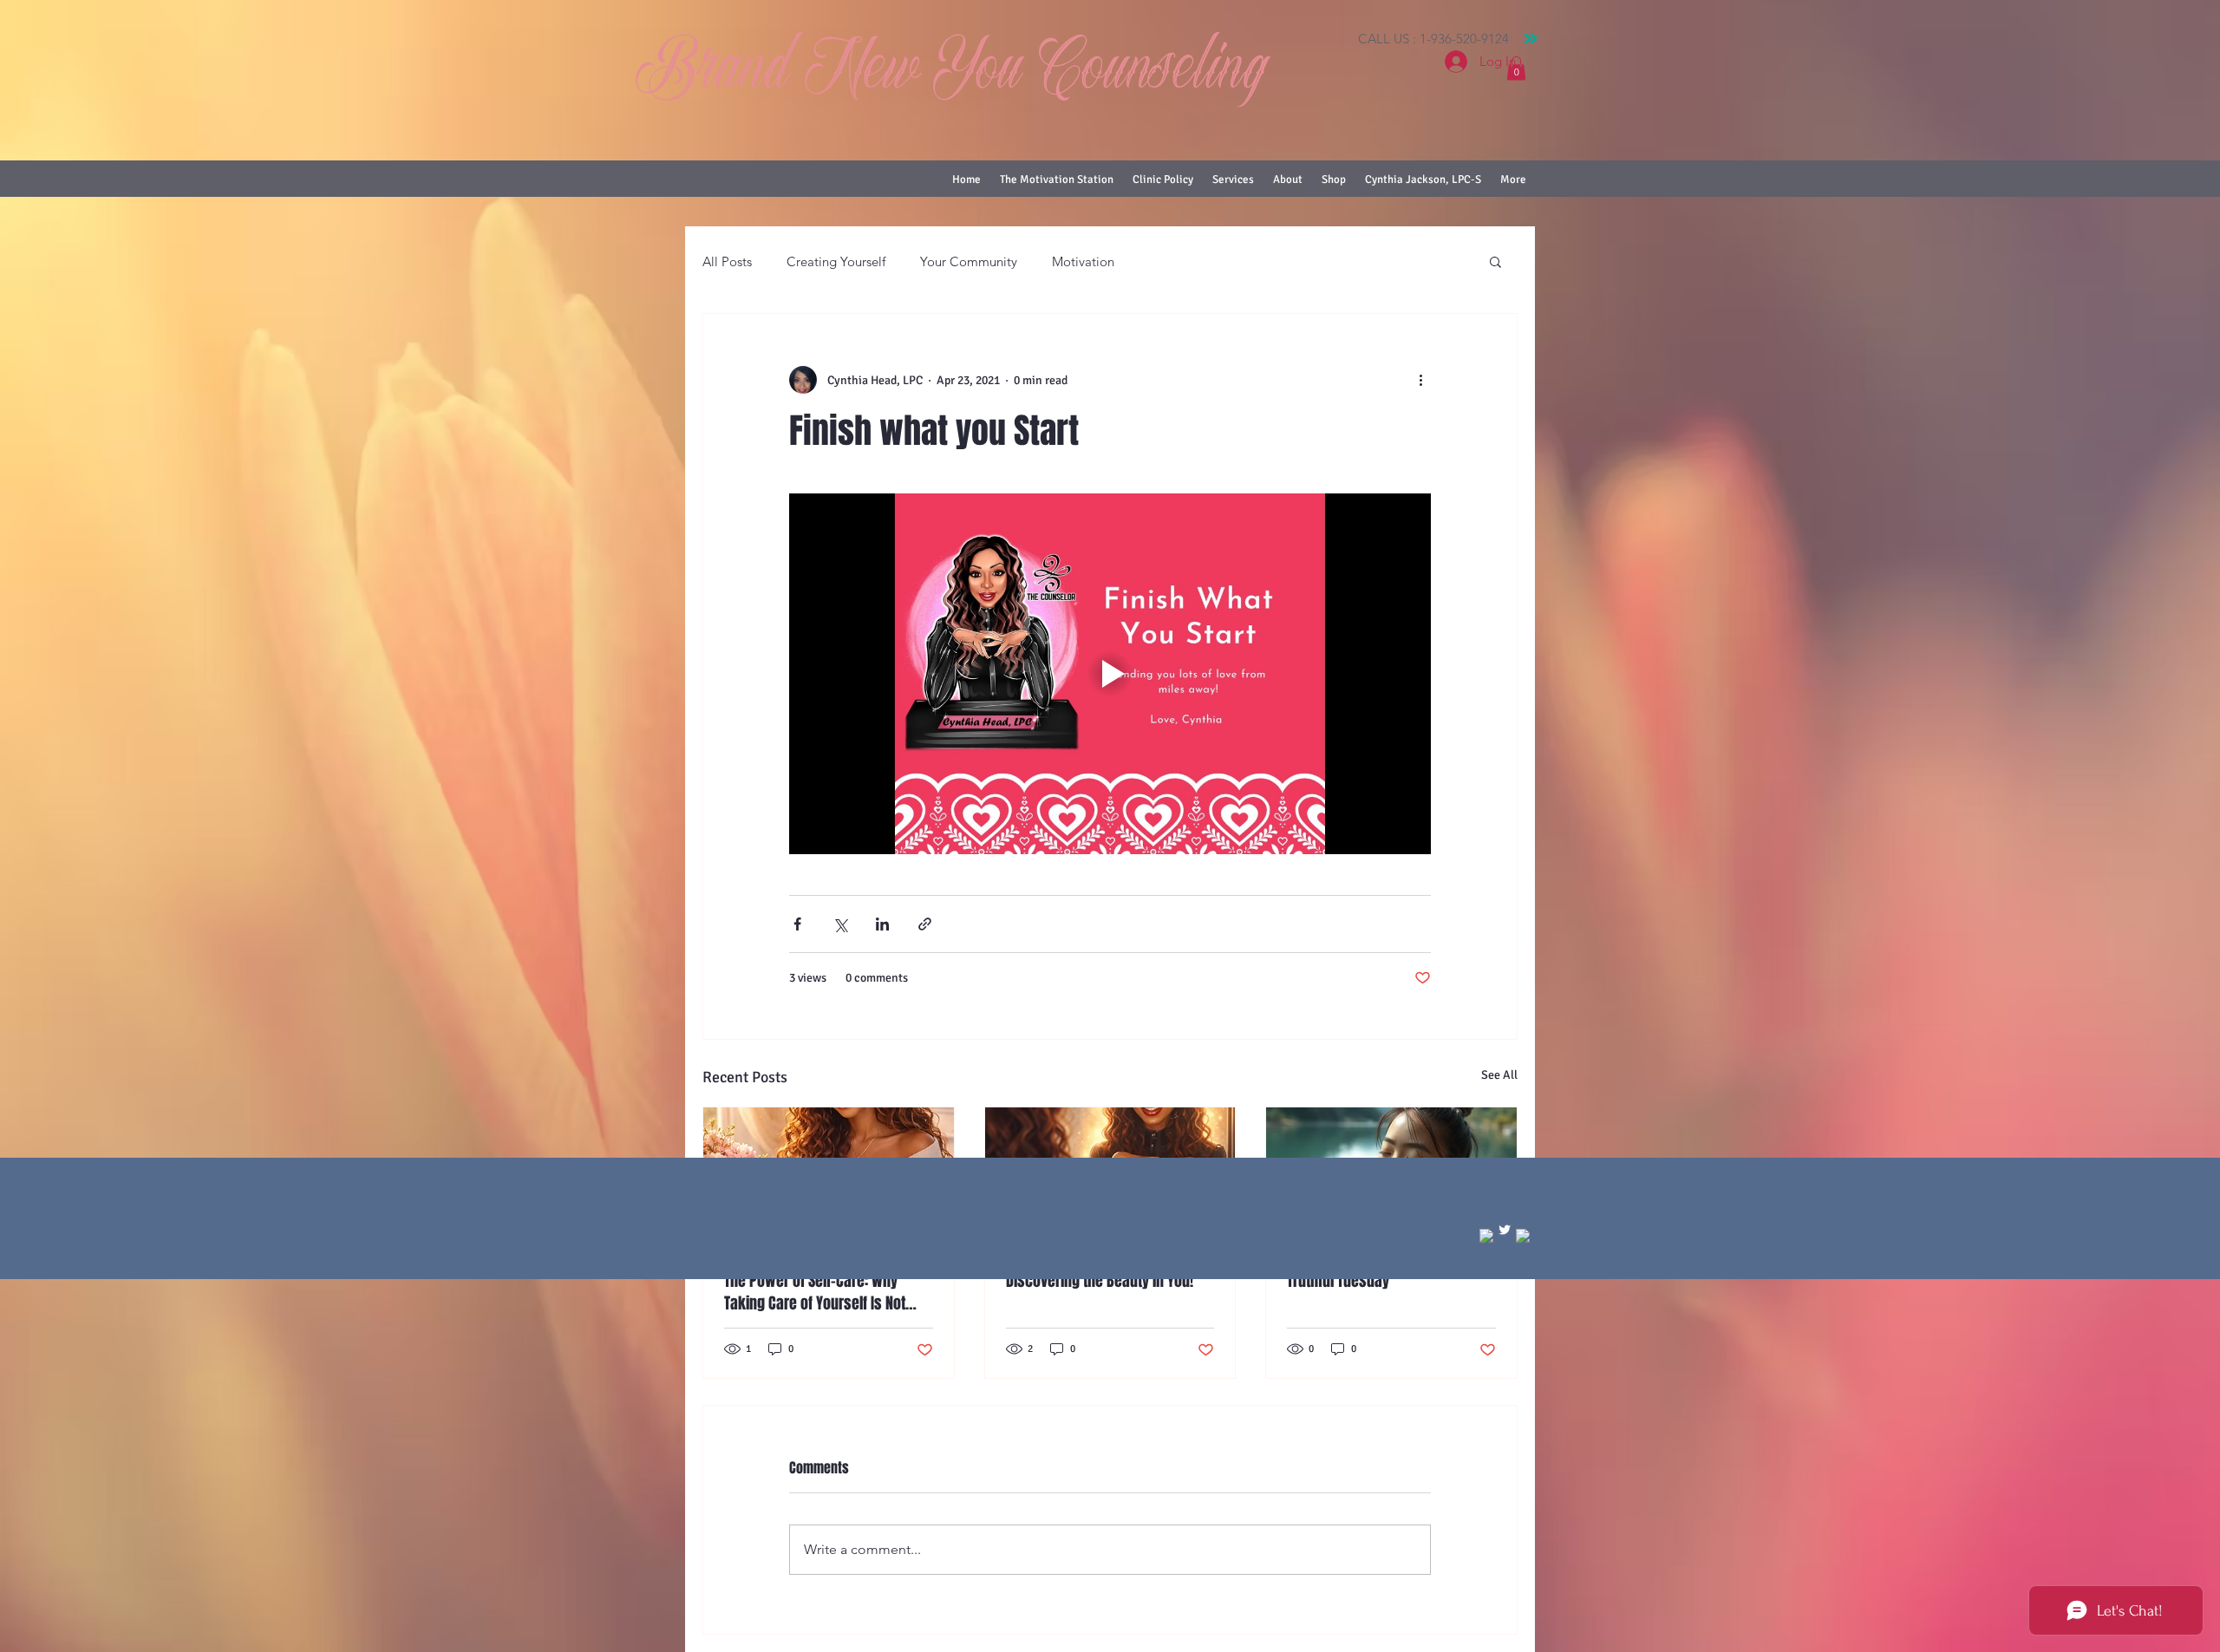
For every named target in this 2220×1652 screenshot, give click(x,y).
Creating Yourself (836, 261)
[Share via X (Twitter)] (840, 924)
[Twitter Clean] (1505, 1230)
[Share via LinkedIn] (882, 924)
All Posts (727, 261)
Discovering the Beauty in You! (1100, 1281)
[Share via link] (925, 924)
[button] (1516, 68)
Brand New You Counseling (953, 72)
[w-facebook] (1486, 1236)
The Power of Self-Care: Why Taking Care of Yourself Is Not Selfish (815, 1292)
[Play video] (1110, 674)
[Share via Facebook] (797, 924)
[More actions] (1420, 380)
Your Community (969, 261)
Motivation (1083, 261)
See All (1499, 1075)
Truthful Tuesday (1338, 1281)
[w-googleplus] (1523, 1236)
